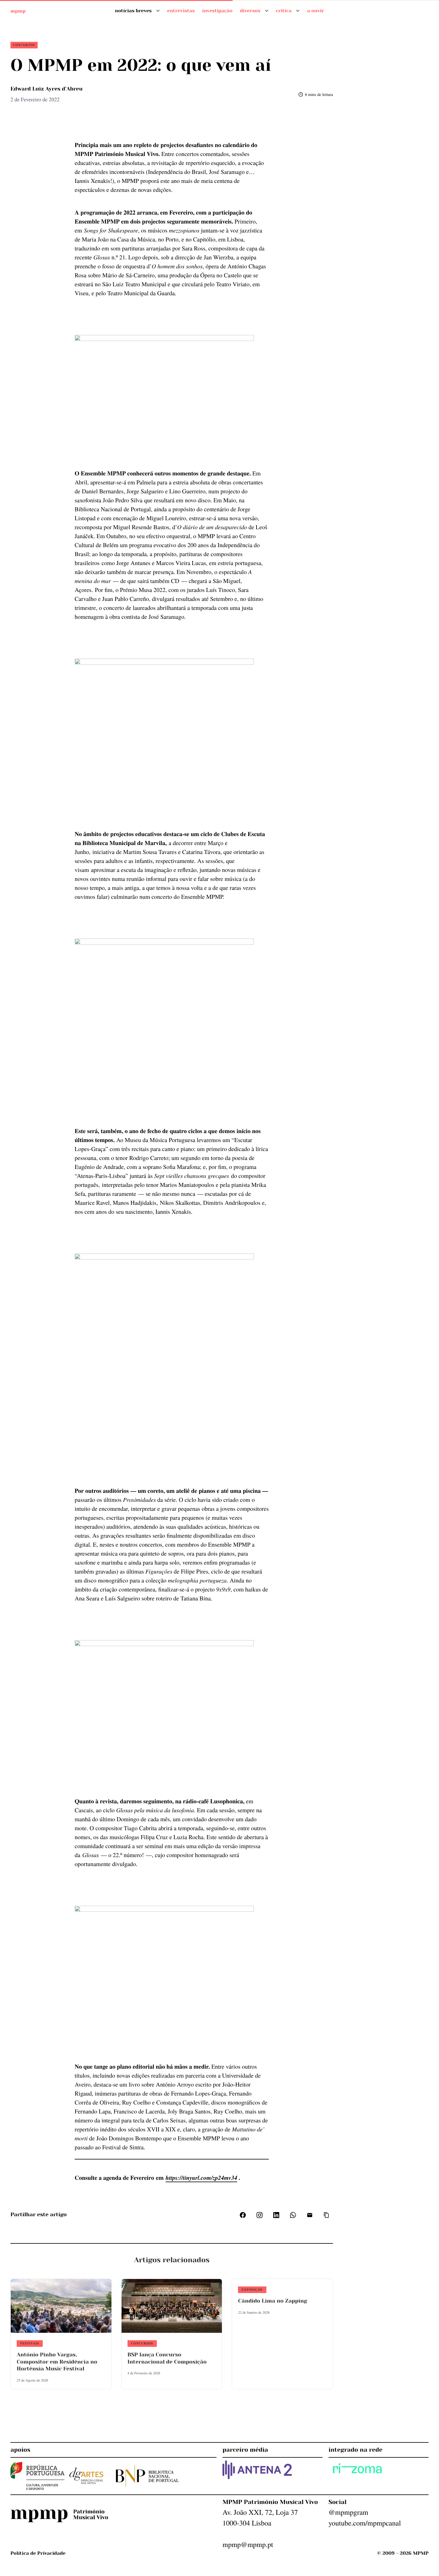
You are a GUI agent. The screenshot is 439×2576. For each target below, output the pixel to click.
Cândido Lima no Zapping (273, 2301)
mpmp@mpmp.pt (248, 2544)
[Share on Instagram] (260, 2215)
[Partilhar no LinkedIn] (276, 2215)
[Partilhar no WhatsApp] (293, 2215)
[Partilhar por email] (310, 2215)
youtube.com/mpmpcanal (365, 2523)
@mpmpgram (348, 2512)
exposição (252, 2289)
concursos (142, 2343)
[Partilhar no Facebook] (243, 2215)
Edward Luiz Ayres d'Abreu (46, 89)
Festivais (30, 2343)
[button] (326, 2215)
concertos (24, 45)
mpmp (18, 11)
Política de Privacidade (38, 2553)
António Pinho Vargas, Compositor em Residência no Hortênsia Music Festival (57, 2362)
